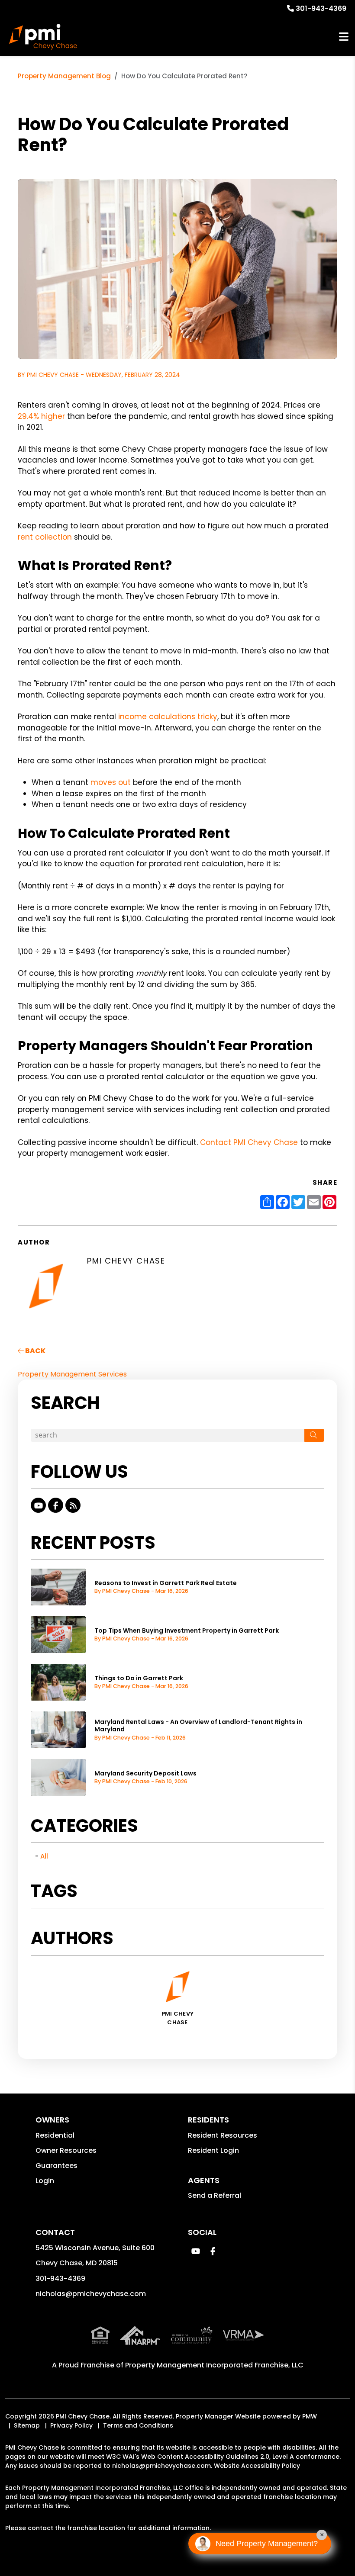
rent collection (45, 537)
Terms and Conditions (138, 2425)
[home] (43, 37)
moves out (111, 782)
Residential (55, 2135)
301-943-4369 (321, 8)
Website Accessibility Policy (257, 2466)
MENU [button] (344, 37)
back (35, 1351)
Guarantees (56, 2166)
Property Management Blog (64, 76)
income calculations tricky (168, 717)
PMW (310, 2416)
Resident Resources (223, 2135)
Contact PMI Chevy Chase (249, 1142)
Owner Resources (66, 2150)
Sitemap (27, 2425)
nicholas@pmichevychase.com (91, 2294)
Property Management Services (72, 1374)
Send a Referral (215, 2195)
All (44, 1856)
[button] (38, 1505)
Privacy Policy (71, 2425)
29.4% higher (41, 416)
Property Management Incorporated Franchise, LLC (214, 2365)
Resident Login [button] (213, 2150)
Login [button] (45, 2181)
